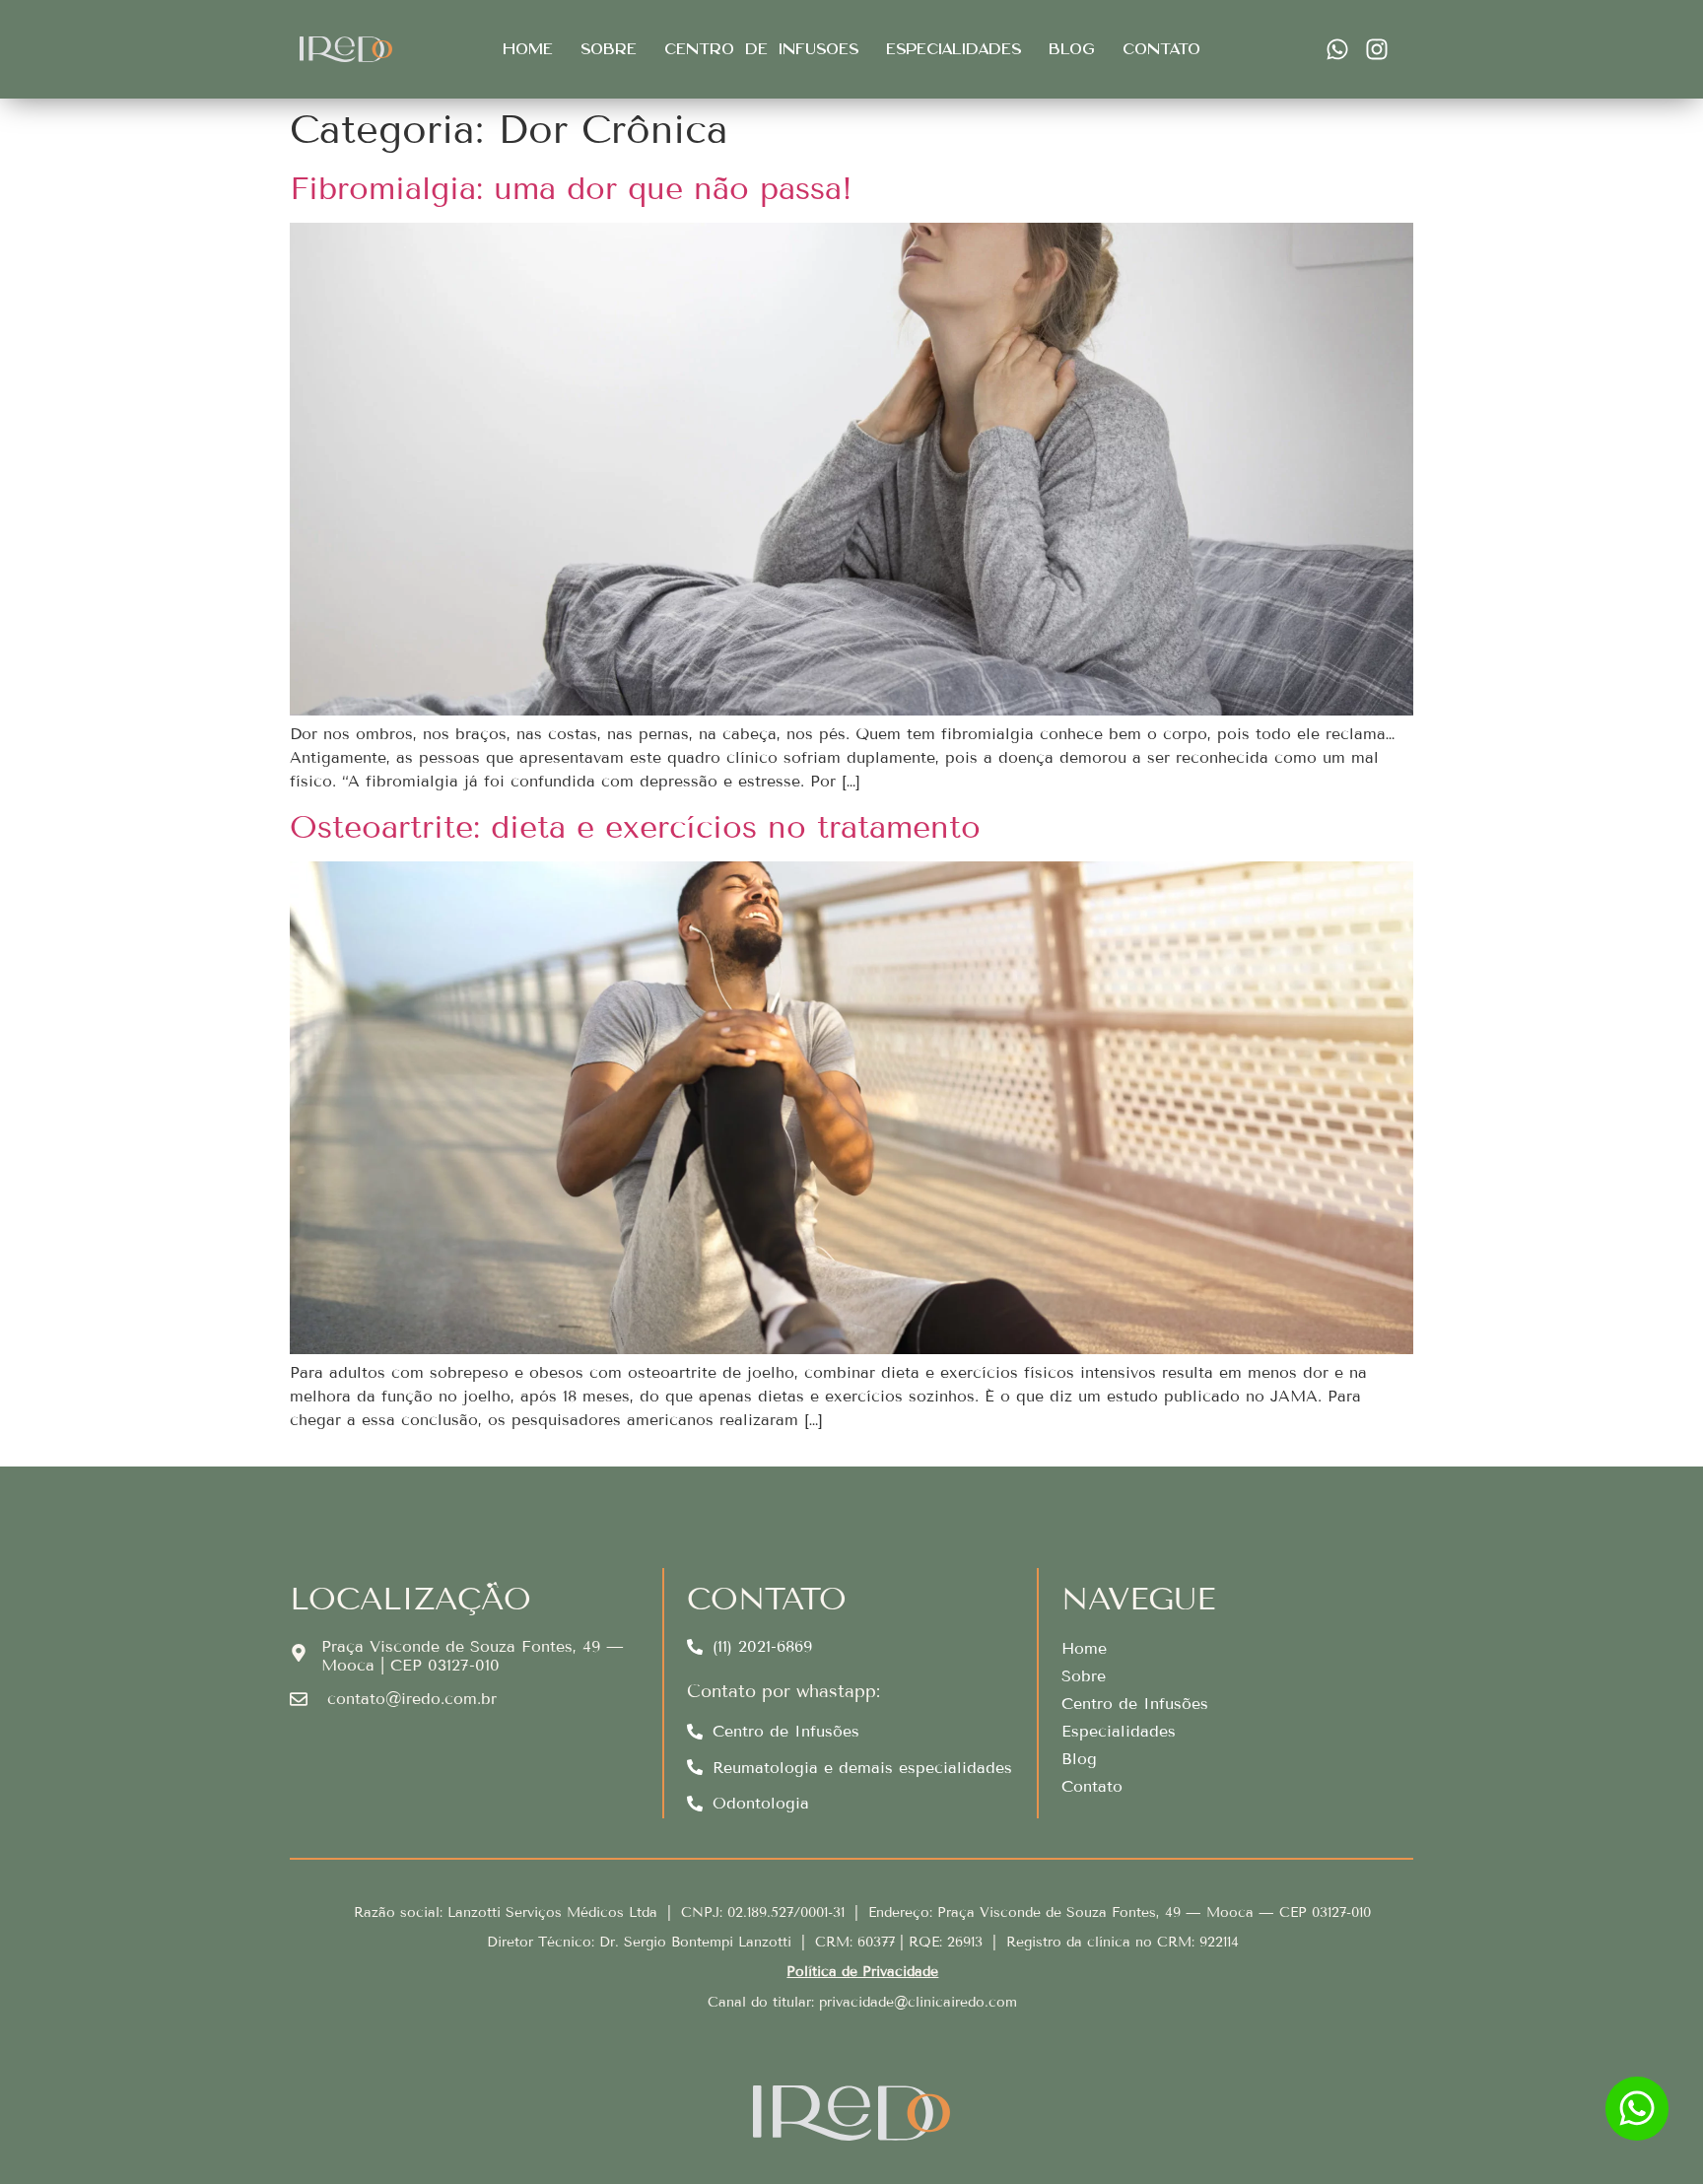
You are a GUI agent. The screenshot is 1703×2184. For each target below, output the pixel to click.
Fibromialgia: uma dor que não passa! (571, 188)
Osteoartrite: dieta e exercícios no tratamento (635, 827)
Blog (1072, 49)
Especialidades (954, 49)
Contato (1161, 49)
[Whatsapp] (1337, 49)
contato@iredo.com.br (412, 1699)
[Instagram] (1377, 49)
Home (528, 49)
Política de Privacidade (862, 1972)
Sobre (609, 49)
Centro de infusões (761, 49)
